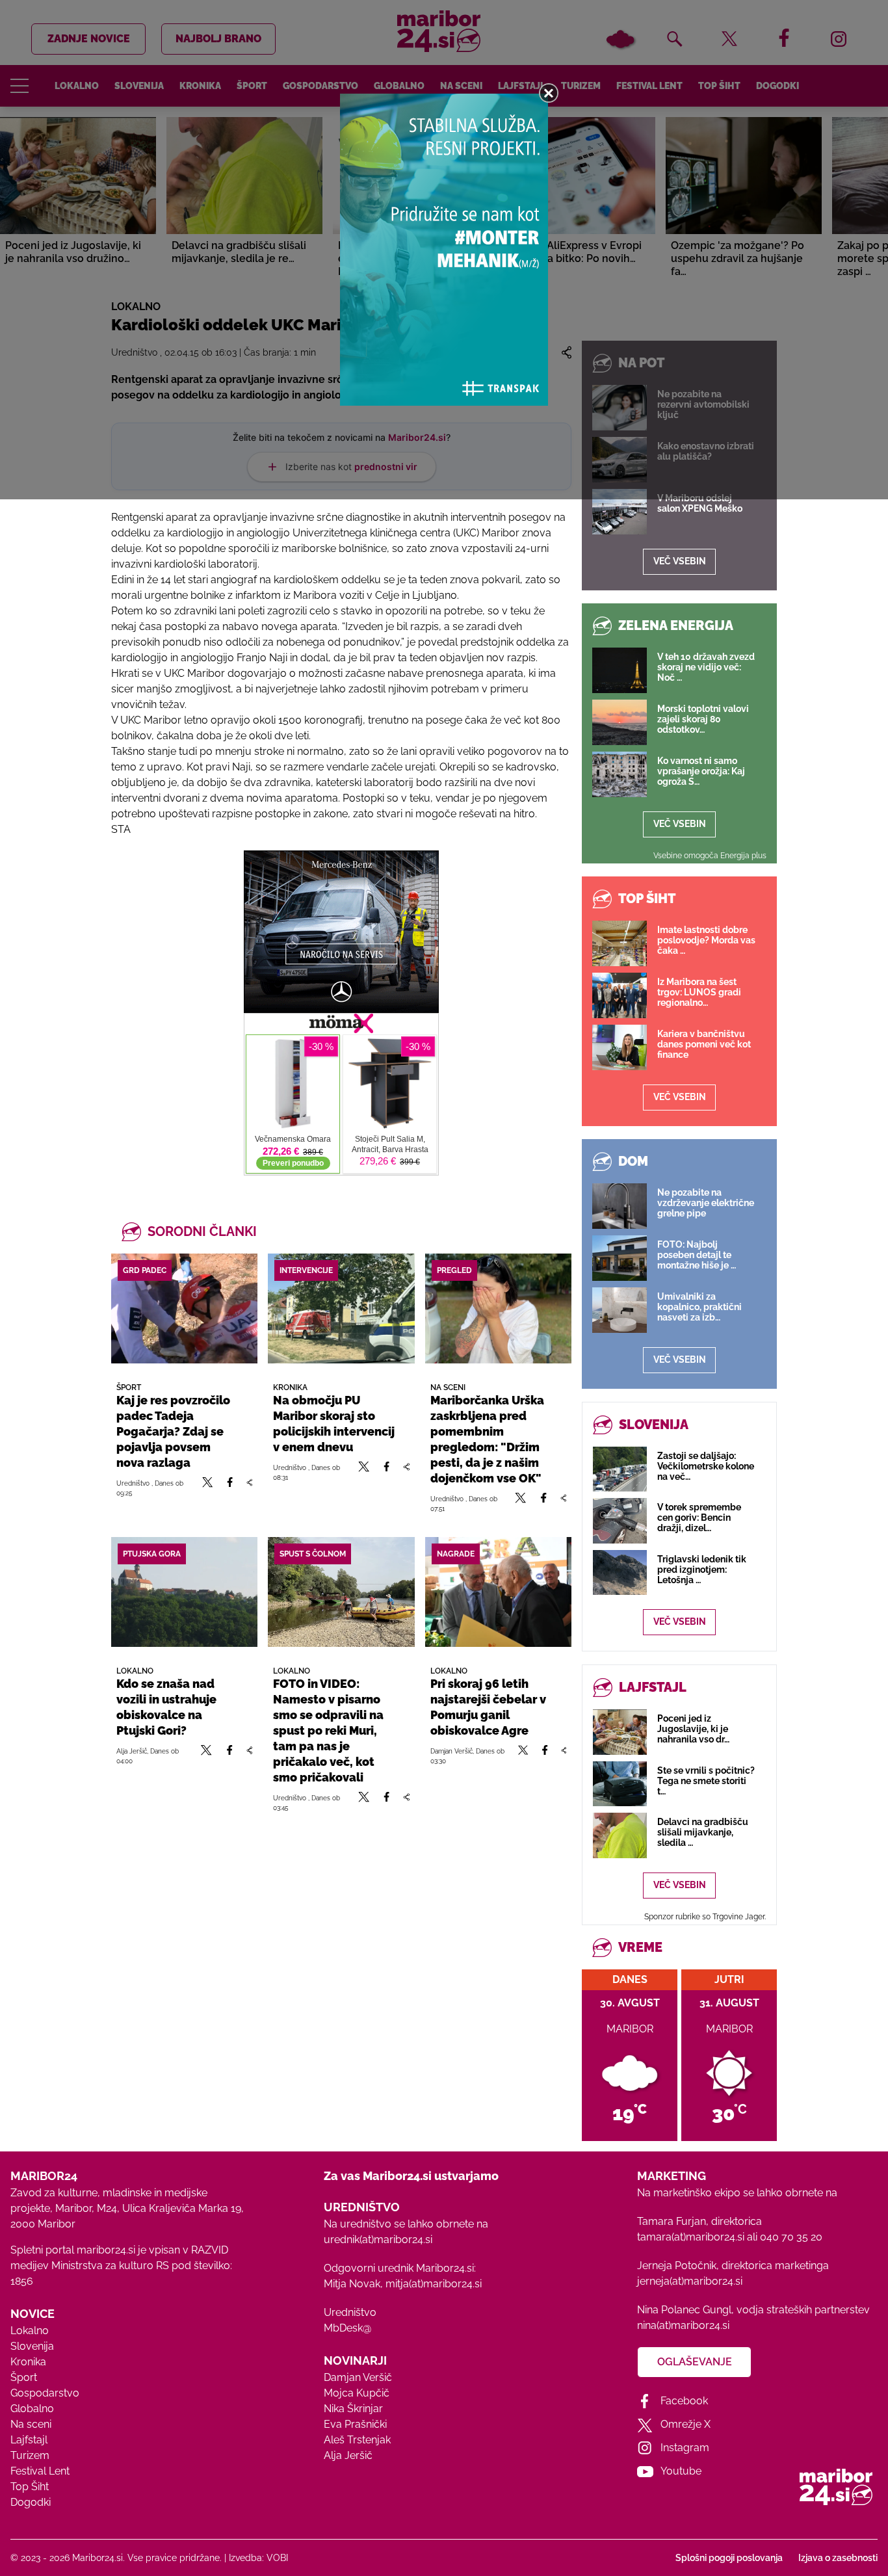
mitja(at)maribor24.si (434, 2284)
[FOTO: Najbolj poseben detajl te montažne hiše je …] (620, 1258)
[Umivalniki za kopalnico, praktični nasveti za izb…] (620, 1310)
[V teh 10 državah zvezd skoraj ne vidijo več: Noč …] (620, 670)
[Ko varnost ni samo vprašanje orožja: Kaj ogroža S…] (620, 774)
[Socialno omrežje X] (208, 1488)
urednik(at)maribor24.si (378, 2240)
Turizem (30, 2455)
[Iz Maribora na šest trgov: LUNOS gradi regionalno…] (620, 995)
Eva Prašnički (355, 2424)
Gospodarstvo (45, 2393)
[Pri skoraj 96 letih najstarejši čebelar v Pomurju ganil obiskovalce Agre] (498, 1592)
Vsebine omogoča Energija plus (710, 856)
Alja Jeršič (348, 2455)
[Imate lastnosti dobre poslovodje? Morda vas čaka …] (620, 943)
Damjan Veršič (358, 2377)
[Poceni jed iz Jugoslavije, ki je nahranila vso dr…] (620, 1732)
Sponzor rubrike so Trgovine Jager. (705, 1917)
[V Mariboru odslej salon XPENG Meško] (620, 512)
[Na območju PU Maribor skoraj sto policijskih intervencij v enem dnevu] (341, 1308)
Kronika (28, 2362)
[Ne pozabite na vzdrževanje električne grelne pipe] (620, 1206)
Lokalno (30, 2331)
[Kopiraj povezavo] (249, 1488)
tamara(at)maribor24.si (691, 2237)
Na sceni (31, 2424)
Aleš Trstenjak (357, 2440)
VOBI (277, 2558)
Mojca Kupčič (357, 2393)
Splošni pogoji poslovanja (729, 2558)
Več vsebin (680, 561)
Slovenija (32, 2346)
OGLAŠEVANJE (695, 2362)
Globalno (32, 2409)
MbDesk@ (347, 2328)
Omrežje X (686, 2424)
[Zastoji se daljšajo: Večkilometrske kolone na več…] (620, 1469)
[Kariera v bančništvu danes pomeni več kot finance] (620, 1047)
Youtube (681, 2471)
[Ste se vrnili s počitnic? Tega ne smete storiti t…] (620, 1784)
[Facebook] (230, 1488)
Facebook (684, 2401)
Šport (24, 2377)
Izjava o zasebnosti (838, 2558)
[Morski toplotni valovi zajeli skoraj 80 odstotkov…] (620, 722)
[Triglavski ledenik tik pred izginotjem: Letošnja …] (620, 1572)
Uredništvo (350, 2312)
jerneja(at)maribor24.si (690, 2281)
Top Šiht (30, 2487)
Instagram (685, 2448)
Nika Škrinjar (353, 2409)
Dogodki (31, 2502)
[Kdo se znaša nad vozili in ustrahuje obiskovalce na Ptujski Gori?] (184, 1592)
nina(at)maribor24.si (683, 2325)
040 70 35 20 (791, 2237)
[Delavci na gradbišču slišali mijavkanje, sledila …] (620, 1835)
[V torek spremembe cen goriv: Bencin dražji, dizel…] (620, 1520)
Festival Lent (40, 2471)
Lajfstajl (29, 2440)
